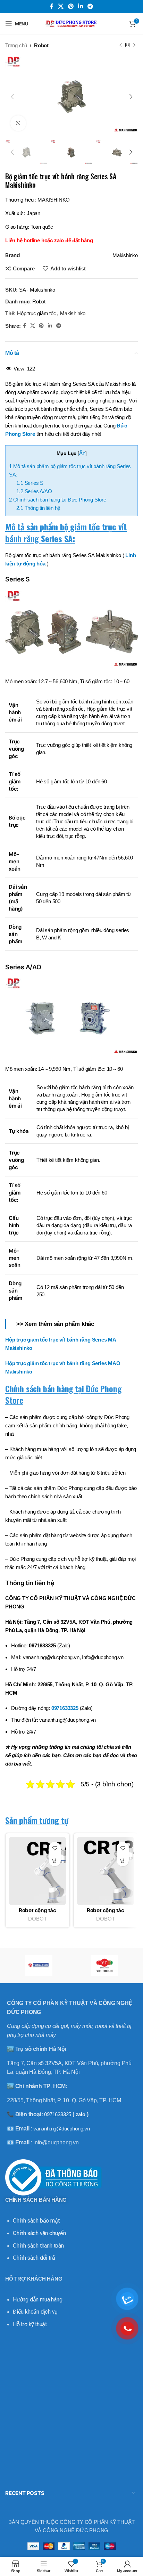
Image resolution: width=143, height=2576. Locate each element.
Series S (30, 483)
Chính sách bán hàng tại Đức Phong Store (58, 500)
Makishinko (73, 313)
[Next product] (134, 46)
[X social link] (61, 6)
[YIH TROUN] (105, 1966)
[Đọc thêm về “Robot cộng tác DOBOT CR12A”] (123, 1860)
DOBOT (37, 1919)
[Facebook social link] (52, 6)
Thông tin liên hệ (38, 508)
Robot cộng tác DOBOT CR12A (106, 1913)
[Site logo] (71, 23)
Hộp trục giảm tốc (37, 313)
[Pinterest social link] (71, 6)
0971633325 (65, 1708)
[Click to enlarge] (18, 123)
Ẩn (82, 453)
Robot (41, 45)
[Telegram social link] (90, 6)
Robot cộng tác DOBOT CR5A (37, 1913)
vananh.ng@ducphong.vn (62, 2129)
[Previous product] (120, 46)
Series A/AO (34, 491)
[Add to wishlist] (55, 1848)
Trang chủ (16, 45)
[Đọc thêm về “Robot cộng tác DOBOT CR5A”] (55, 1860)
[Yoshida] (38, 1966)
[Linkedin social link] (81, 6)
